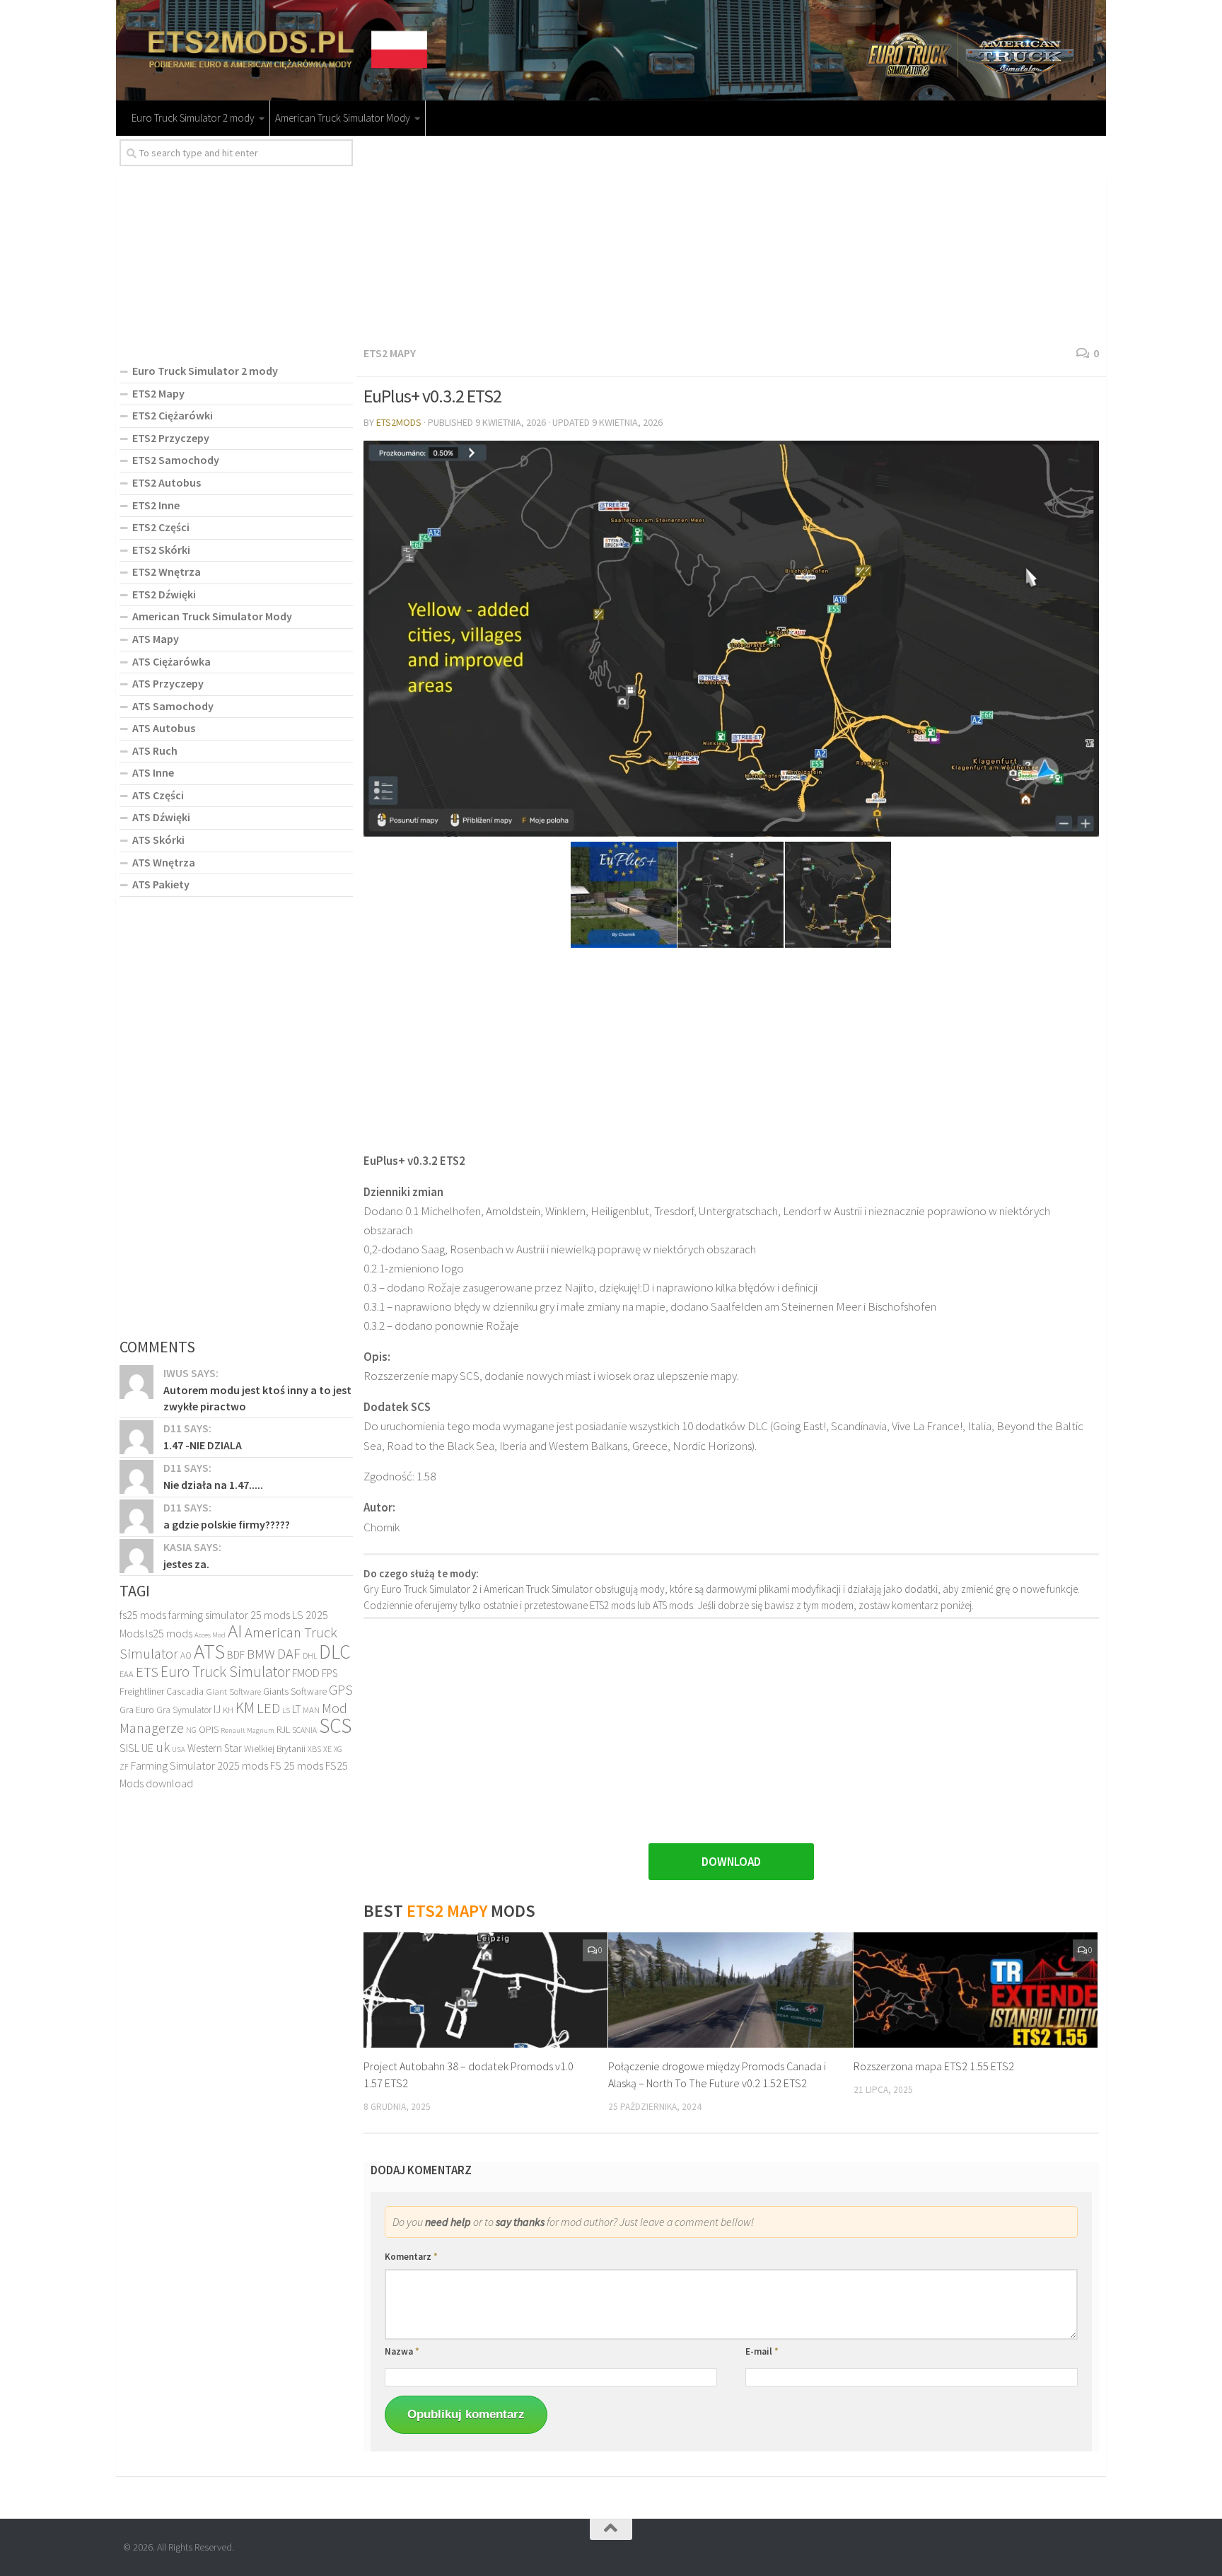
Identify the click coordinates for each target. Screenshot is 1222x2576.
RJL (283, 1729)
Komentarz (411, 2257)
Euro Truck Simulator (225, 1672)
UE (147, 1748)
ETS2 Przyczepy (171, 438)
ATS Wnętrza (164, 862)
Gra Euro (137, 1710)
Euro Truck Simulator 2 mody (193, 118)
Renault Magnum (248, 1730)
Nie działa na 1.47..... (213, 1485)
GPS (341, 1690)
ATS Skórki (158, 840)
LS (286, 1710)
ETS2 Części (161, 527)
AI (235, 1630)
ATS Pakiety (161, 884)
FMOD (306, 1673)
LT (296, 1709)
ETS (147, 1672)
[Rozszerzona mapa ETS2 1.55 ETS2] (976, 1990)
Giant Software (233, 1692)
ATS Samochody (173, 706)
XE (327, 1749)
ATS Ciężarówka (171, 661)
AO (186, 1655)
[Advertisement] (731, 238)
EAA (127, 1674)
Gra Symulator (184, 1710)
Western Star (215, 1748)
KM (245, 1708)
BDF (236, 1655)
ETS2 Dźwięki (164, 594)
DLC (335, 1652)
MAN (311, 1710)
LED (268, 1708)
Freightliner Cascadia (162, 1691)
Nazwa (402, 2351)
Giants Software (295, 1691)
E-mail (762, 2351)
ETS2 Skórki (161, 550)
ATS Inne (153, 772)
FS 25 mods (297, 1765)
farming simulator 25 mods (229, 1615)
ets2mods (399, 422)
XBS (314, 1749)
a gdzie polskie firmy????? (227, 1524)
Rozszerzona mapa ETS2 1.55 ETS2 (934, 2066)
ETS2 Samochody (176, 460)
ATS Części (158, 795)
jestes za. (186, 1564)
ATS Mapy (156, 639)
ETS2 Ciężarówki (173, 415)
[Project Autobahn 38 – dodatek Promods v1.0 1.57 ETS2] (485, 1990)
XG (338, 1749)
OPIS (209, 1729)
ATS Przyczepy (168, 683)
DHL (310, 1656)
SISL (129, 1748)
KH (228, 1710)
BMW (261, 1654)
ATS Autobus (164, 728)
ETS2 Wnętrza (167, 572)
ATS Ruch (155, 750)
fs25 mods (143, 1615)
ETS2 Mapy (390, 353)
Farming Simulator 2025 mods (199, 1765)
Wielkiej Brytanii (275, 1749)
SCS (335, 1725)
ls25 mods (169, 1633)
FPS (330, 1673)
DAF (289, 1654)
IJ (217, 1709)
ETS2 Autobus (167, 482)
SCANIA (304, 1730)
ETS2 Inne (156, 505)
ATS (209, 1651)
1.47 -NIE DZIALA (203, 1445)
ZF (124, 1767)
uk (163, 1747)
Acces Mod (210, 1635)
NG (191, 1730)
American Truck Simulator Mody (343, 118)
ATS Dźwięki (161, 817)
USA (179, 1750)
